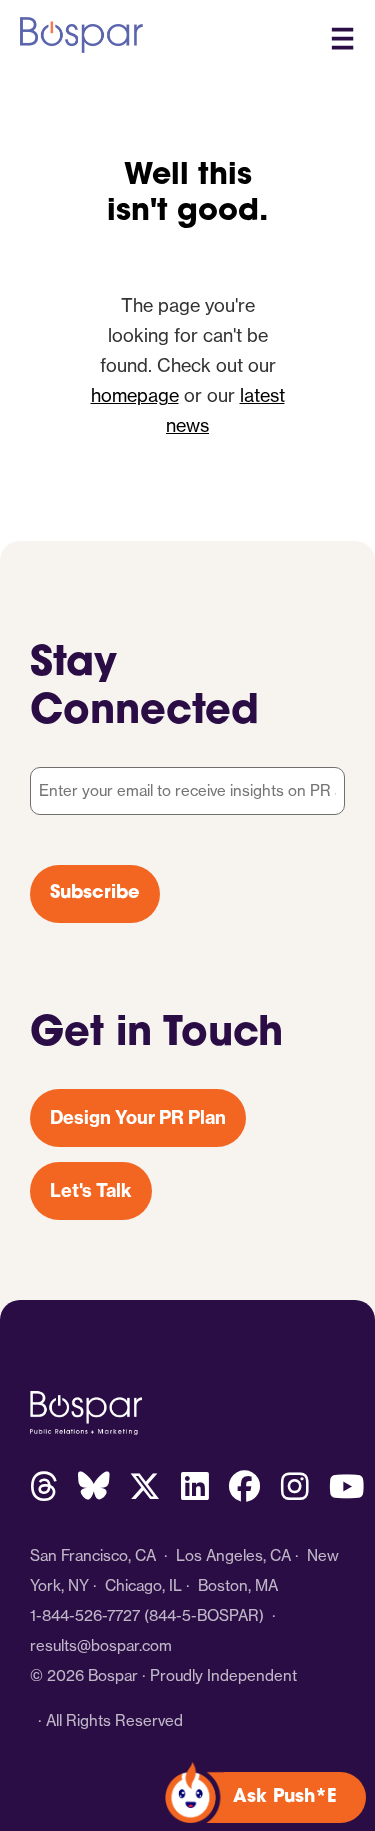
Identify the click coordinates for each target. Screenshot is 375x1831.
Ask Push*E (285, 1798)
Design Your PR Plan (138, 1117)
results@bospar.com (101, 1645)
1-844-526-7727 (85, 1615)
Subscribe (95, 894)
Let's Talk (91, 1190)
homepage (135, 395)
